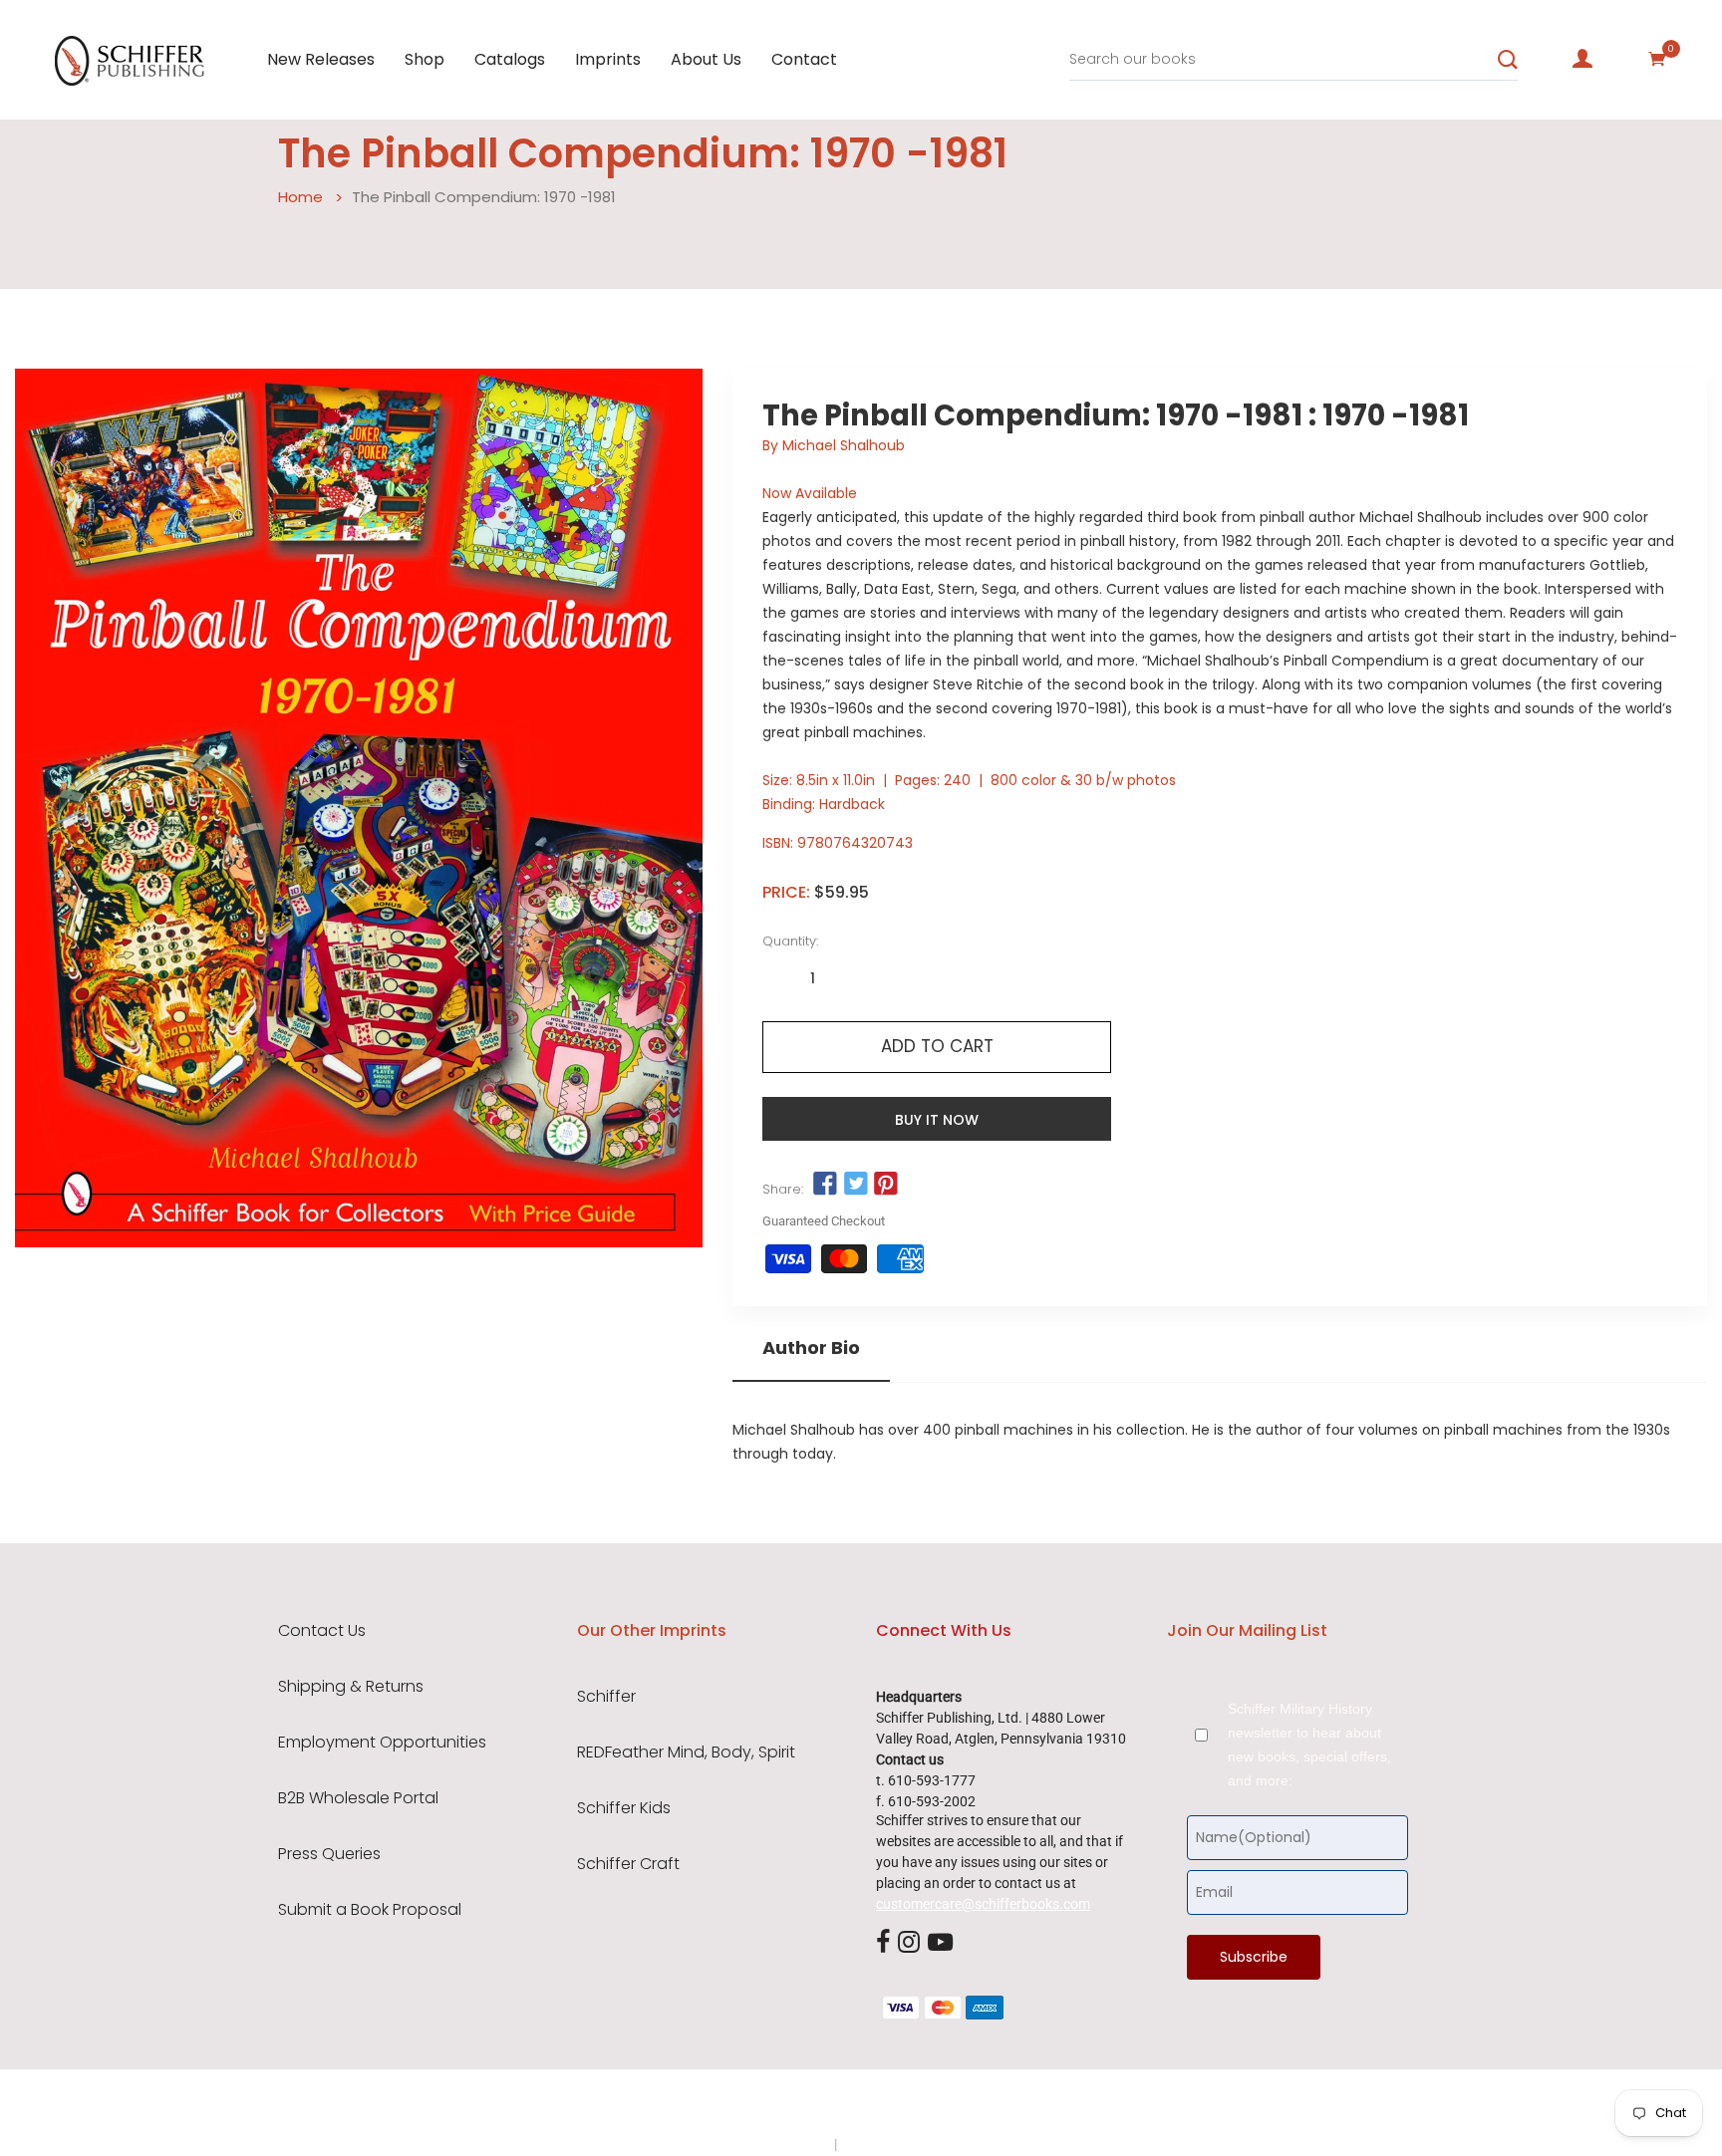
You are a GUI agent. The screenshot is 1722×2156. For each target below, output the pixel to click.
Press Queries (329, 1854)
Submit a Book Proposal (370, 1910)
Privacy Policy (788, 2144)
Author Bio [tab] (811, 1348)
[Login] (1582, 59)
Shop (425, 59)
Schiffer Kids (624, 1808)
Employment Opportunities (382, 1743)
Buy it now (937, 1120)
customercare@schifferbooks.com (983, 1904)
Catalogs (510, 59)
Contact (804, 59)
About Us (706, 59)
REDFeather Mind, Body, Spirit (686, 1752)
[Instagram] (909, 1943)
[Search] (1508, 60)
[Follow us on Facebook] (825, 1185)
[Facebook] (883, 1943)
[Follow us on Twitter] (855, 1185)
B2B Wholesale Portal (358, 1798)
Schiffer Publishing (914, 2105)
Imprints (608, 59)
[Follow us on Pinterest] (886, 1185)
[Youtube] (940, 1943)
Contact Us (322, 1631)
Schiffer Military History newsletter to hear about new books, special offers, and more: (1309, 1745)
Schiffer (606, 1697)
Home (300, 197)
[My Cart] (1657, 59)
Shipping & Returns (351, 1687)
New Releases (321, 59)
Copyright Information (909, 2144)
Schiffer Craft (628, 1864)
